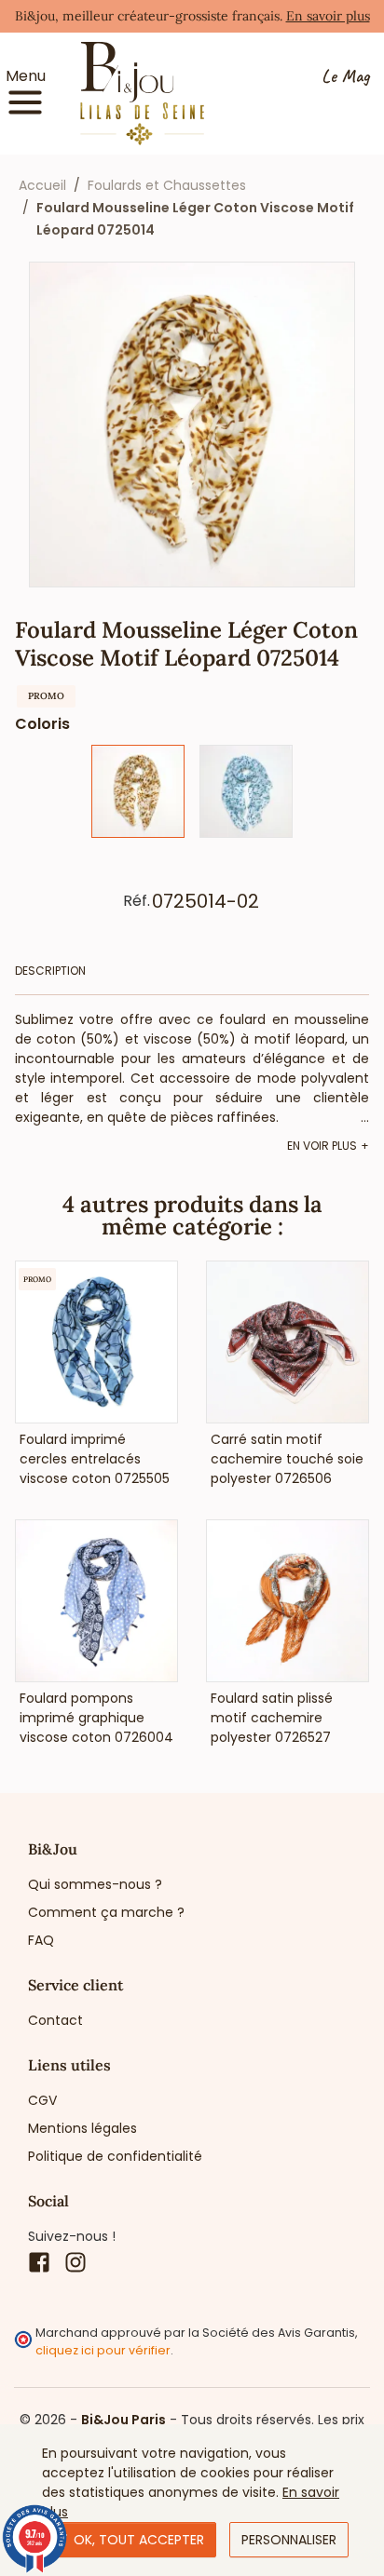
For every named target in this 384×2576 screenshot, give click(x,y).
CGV (42, 2100)
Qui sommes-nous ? (95, 1884)
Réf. (137, 901)
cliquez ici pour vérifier (103, 2350)
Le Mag (345, 77)
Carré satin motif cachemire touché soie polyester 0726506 (287, 1459)
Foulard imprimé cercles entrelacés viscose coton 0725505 (95, 1459)
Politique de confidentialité (115, 2156)
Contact (55, 2020)
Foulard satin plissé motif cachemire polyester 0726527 (272, 1718)
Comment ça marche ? (106, 1912)
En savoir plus (328, 16)
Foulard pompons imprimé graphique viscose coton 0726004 (96, 1718)
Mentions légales (82, 2128)
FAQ (41, 1940)
